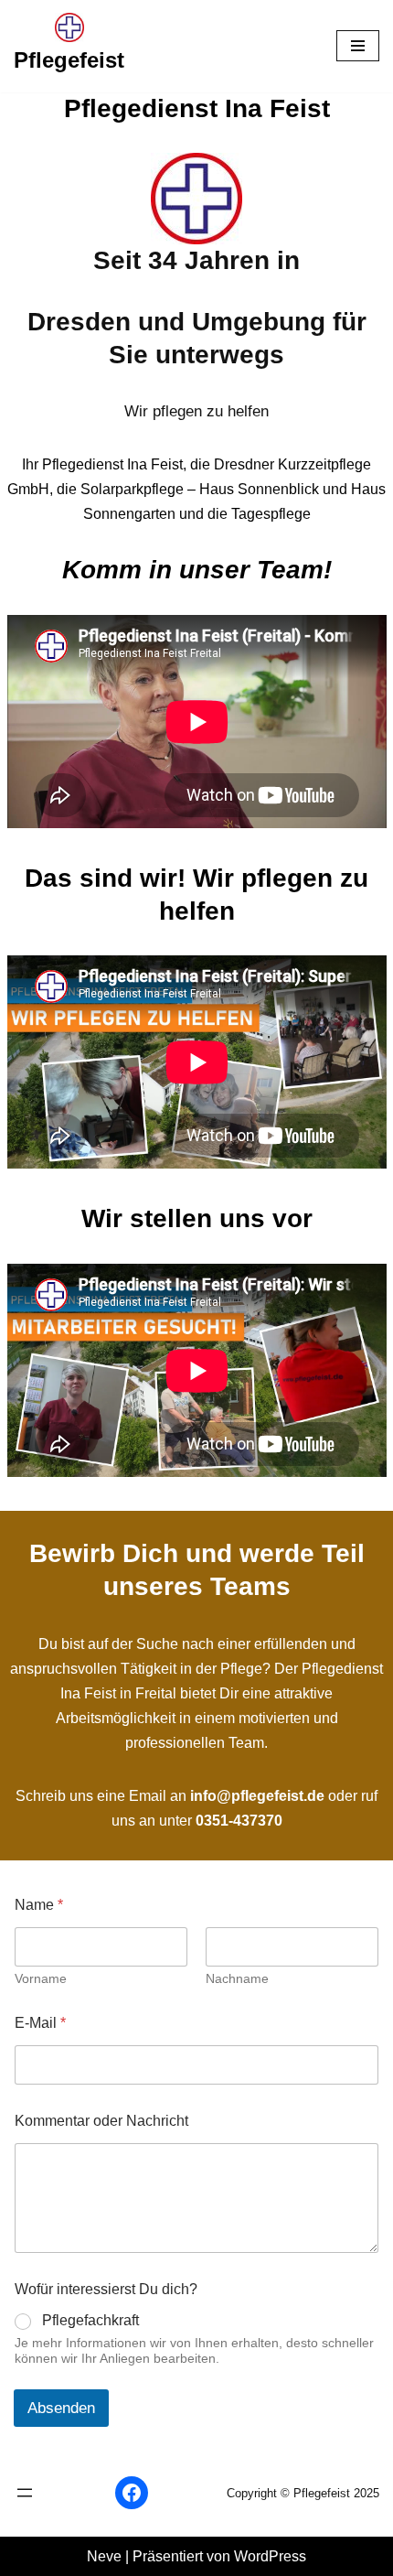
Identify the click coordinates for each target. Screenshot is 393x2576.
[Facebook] (132, 2493)
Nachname (237, 1978)
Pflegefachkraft (90, 2320)
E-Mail (40, 2023)
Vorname (41, 1978)
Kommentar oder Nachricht (101, 2121)
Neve (104, 2556)
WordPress (270, 2556)
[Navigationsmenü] (358, 46)
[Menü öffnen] (25, 2493)
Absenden (61, 2408)
